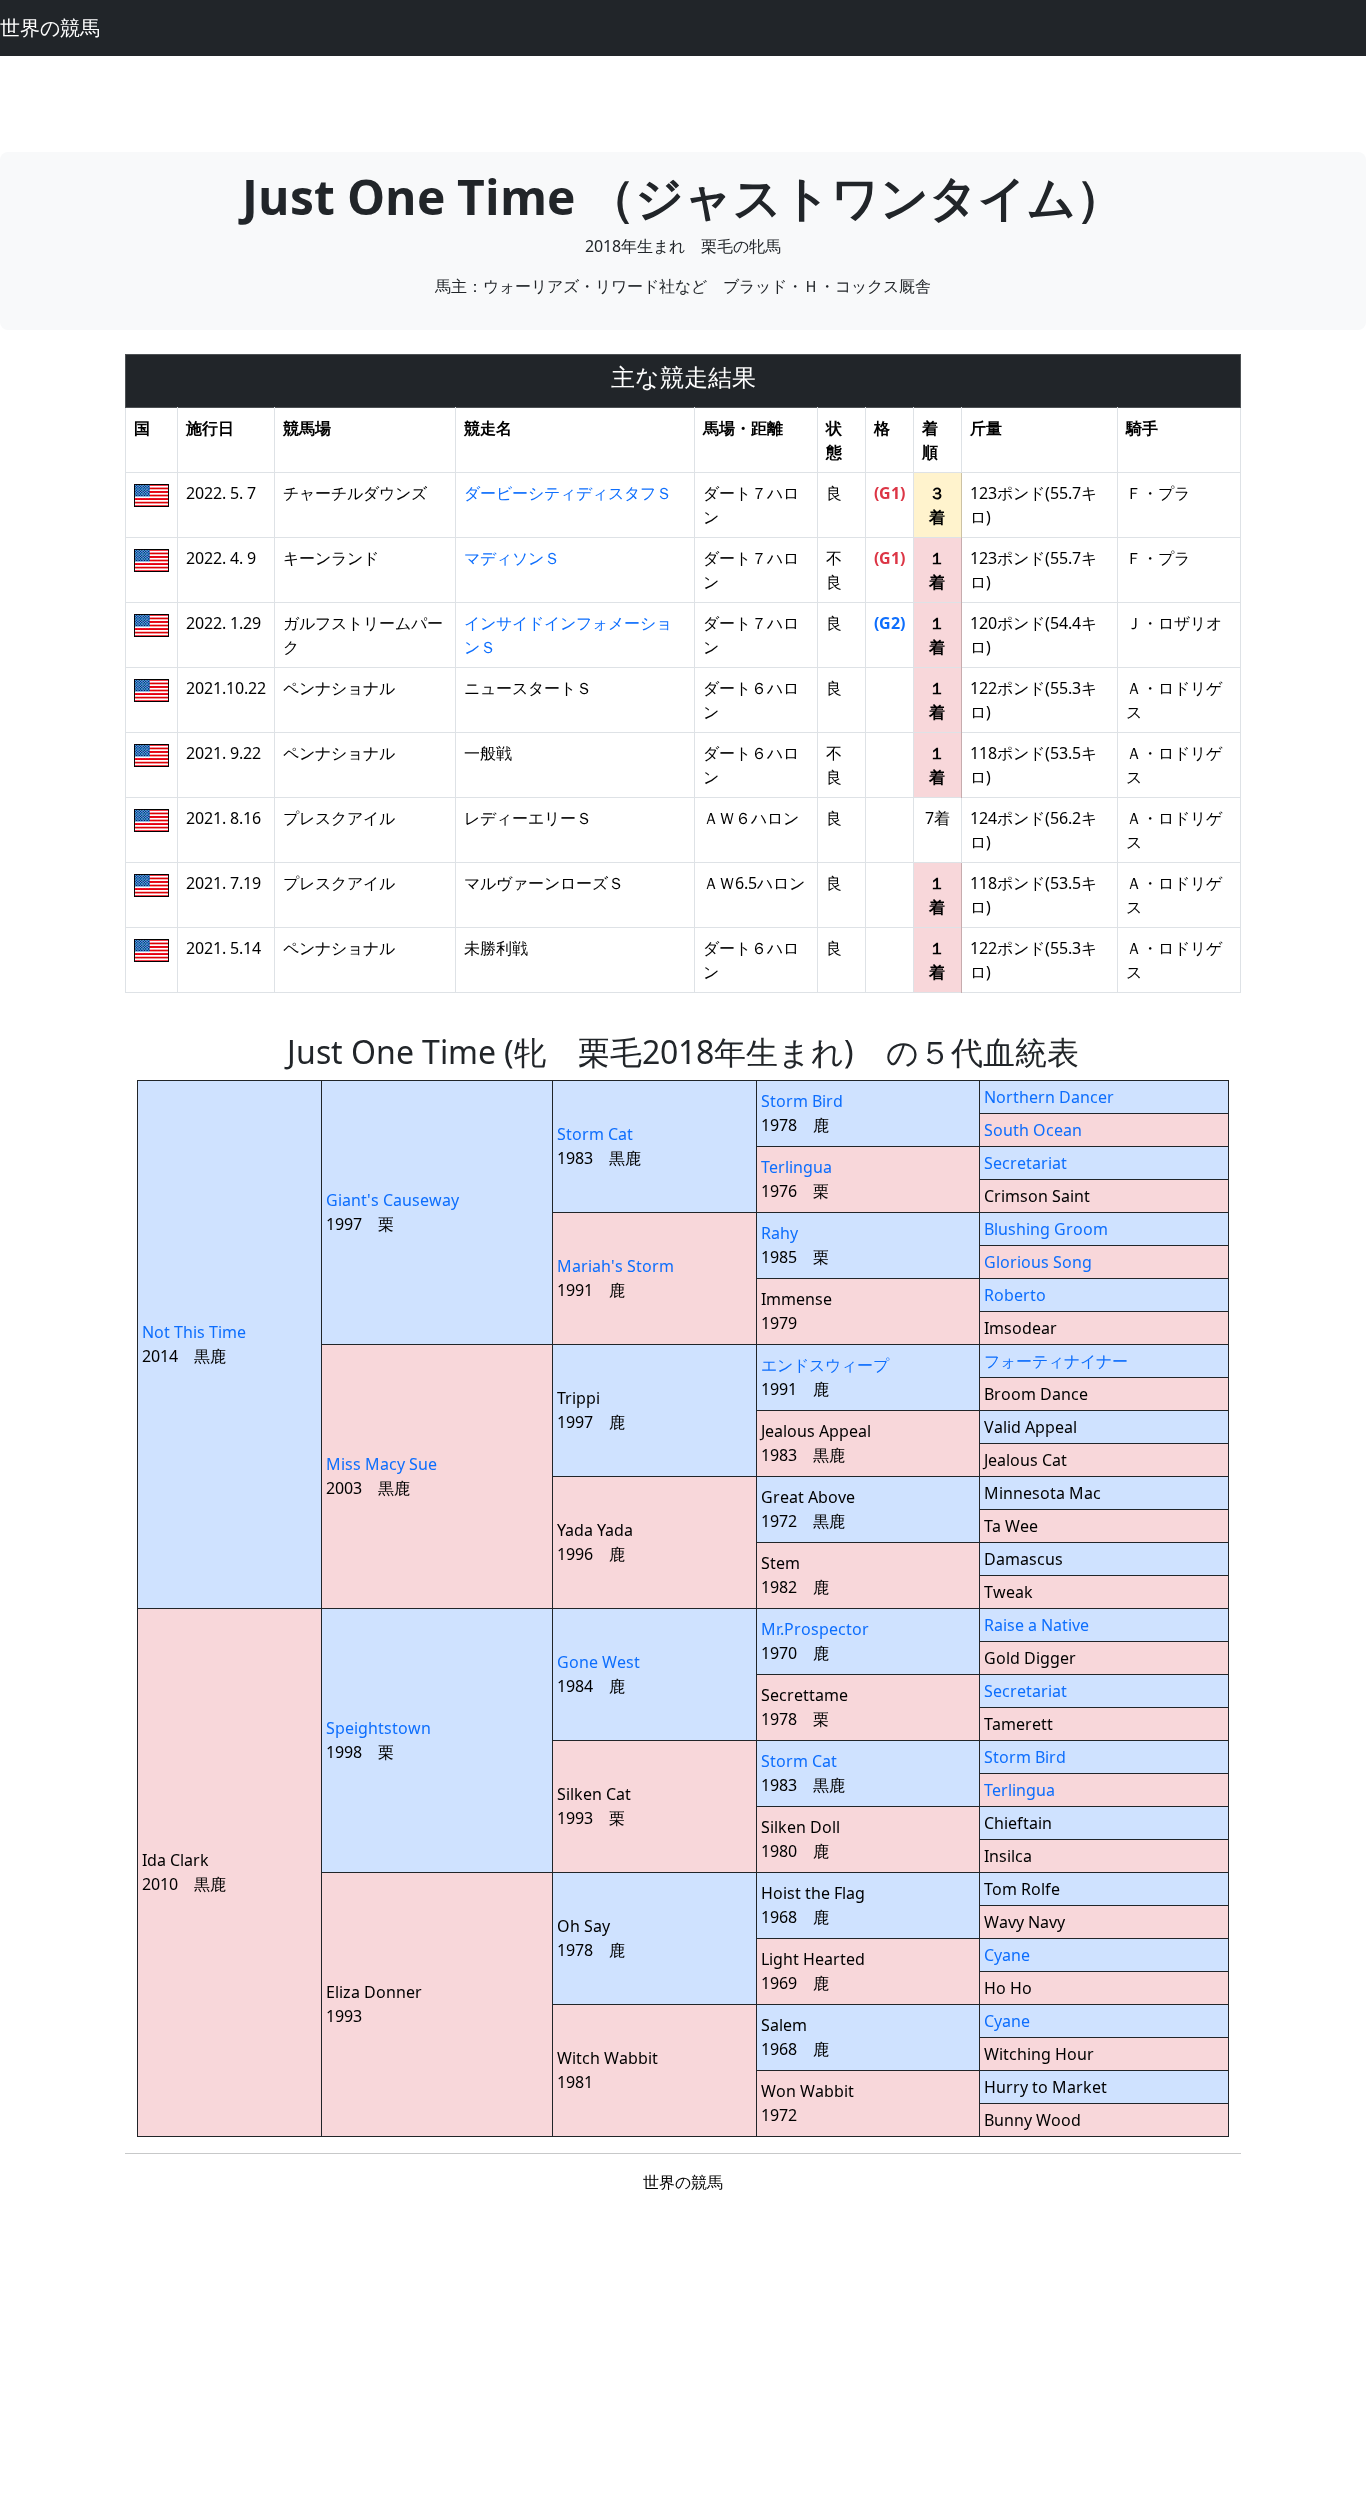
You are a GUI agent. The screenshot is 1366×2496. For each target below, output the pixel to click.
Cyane (1007, 1955)
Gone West (598, 1662)
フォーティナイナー (1056, 1361)
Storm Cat (595, 1134)
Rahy (779, 1233)
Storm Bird (802, 1101)
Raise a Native (1036, 1625)
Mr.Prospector (815, 1629)
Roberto (1015, 1295)
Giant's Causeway (392, 1200)
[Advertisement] (683, 101)
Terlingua (796, 1167)
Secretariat (1025, 1163)
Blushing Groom (1046, 1229)
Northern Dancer (1049, 1097)
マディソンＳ (512, 558)
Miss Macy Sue (381, 1464)
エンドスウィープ (825, 1365)
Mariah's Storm (615, 1266)
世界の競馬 (50, 27)
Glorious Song (1038, 1262)
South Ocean (1033, 1130)
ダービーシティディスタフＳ (568, 493)
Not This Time (194, 1332)
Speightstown (378, 1728)
